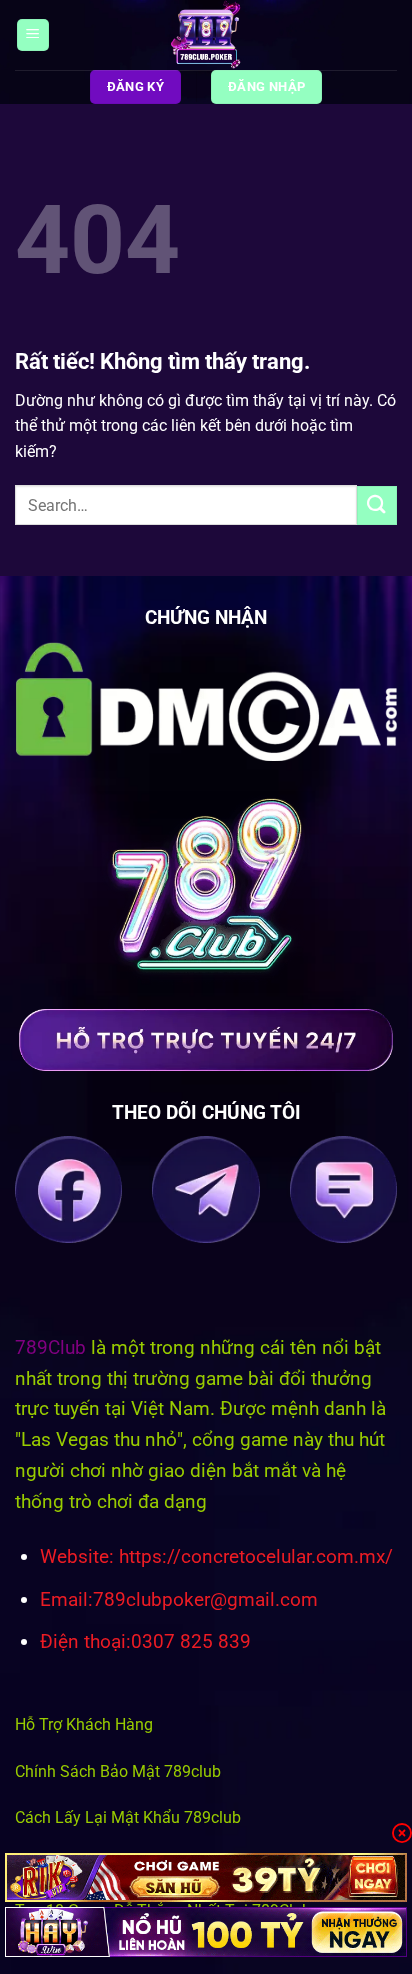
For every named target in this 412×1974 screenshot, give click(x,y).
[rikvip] (206, 1878)
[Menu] (33, 35)
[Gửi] (377, 505)
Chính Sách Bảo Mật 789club (118, 1771)
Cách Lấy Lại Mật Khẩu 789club (128, 1817)
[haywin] (206, 1932)
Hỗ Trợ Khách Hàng (84, 1724)
